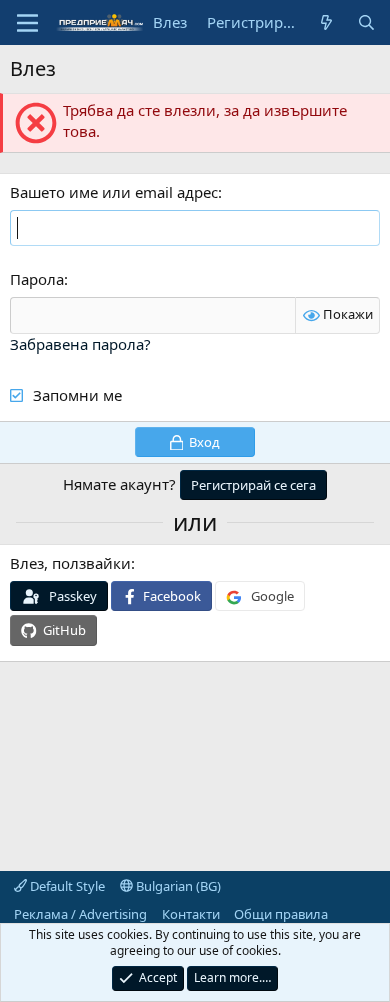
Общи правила (281, 914)
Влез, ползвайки (70, 563)
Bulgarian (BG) (177, 886)
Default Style (66, 886)
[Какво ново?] (326, 22)
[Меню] (27, 23)
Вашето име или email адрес (114, 192)
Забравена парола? (80, 344)
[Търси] (366, 22)
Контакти (191, 914)
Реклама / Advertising (80, 914)
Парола (37, 279)
